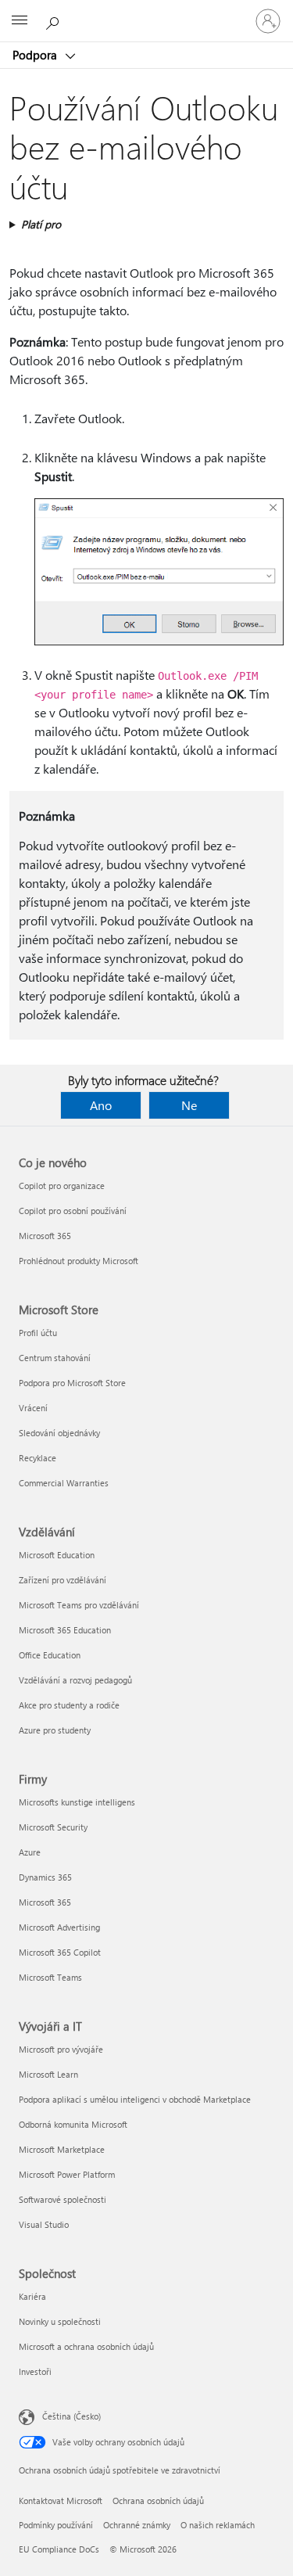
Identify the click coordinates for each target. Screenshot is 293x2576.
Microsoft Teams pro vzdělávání (79, 1605)
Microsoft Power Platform (67, 2174)
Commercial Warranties (64, 1483)
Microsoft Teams (50, 1977)
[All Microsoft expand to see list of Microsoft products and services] (20, 21)
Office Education (50, 1655)
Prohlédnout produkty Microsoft (79, 1261)
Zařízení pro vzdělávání (63, 1580)
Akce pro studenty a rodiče (69, 1705)
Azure (30, 1852)
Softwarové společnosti (63, 2199)
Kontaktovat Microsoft (61, 2501)
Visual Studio (44, 2224)
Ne (189, 1105)
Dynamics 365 (45, 1877)
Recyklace (38, 1458)
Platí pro (41, 224)
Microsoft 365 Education (65, 1630)
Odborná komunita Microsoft (73, 2124)
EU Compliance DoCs (59, 2549)
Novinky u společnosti (60, 2321)
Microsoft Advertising (59, 1927)
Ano (101, 1105)
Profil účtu (38, 1333)
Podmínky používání (56, 2525)
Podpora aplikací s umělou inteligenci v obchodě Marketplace (135, 2099)
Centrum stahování (55, 1358)
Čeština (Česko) (71, 2416)
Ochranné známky (137, 2525)
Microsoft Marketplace (62, 2149)
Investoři (35, 2371)
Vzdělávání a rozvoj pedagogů (75, 1680)
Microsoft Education (57, 1555)
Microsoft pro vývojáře (61, 2049)
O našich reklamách (218, 2525)
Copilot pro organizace (62, 1186)
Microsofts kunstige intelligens (77, 1802)
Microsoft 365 (45, 1236)
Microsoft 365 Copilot (60, 1952)
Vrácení (33, 1408)
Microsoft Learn (48, 2074)
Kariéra (32, 2296)
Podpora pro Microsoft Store (72, 1383)
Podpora (36, 55)
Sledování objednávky (59, 1433)
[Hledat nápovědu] (55, 20)
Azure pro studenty (55, 1730)
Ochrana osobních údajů (158, 2501)
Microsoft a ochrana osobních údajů (86, 2346)
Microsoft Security (53, 1827)
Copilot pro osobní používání (73, 1211)
